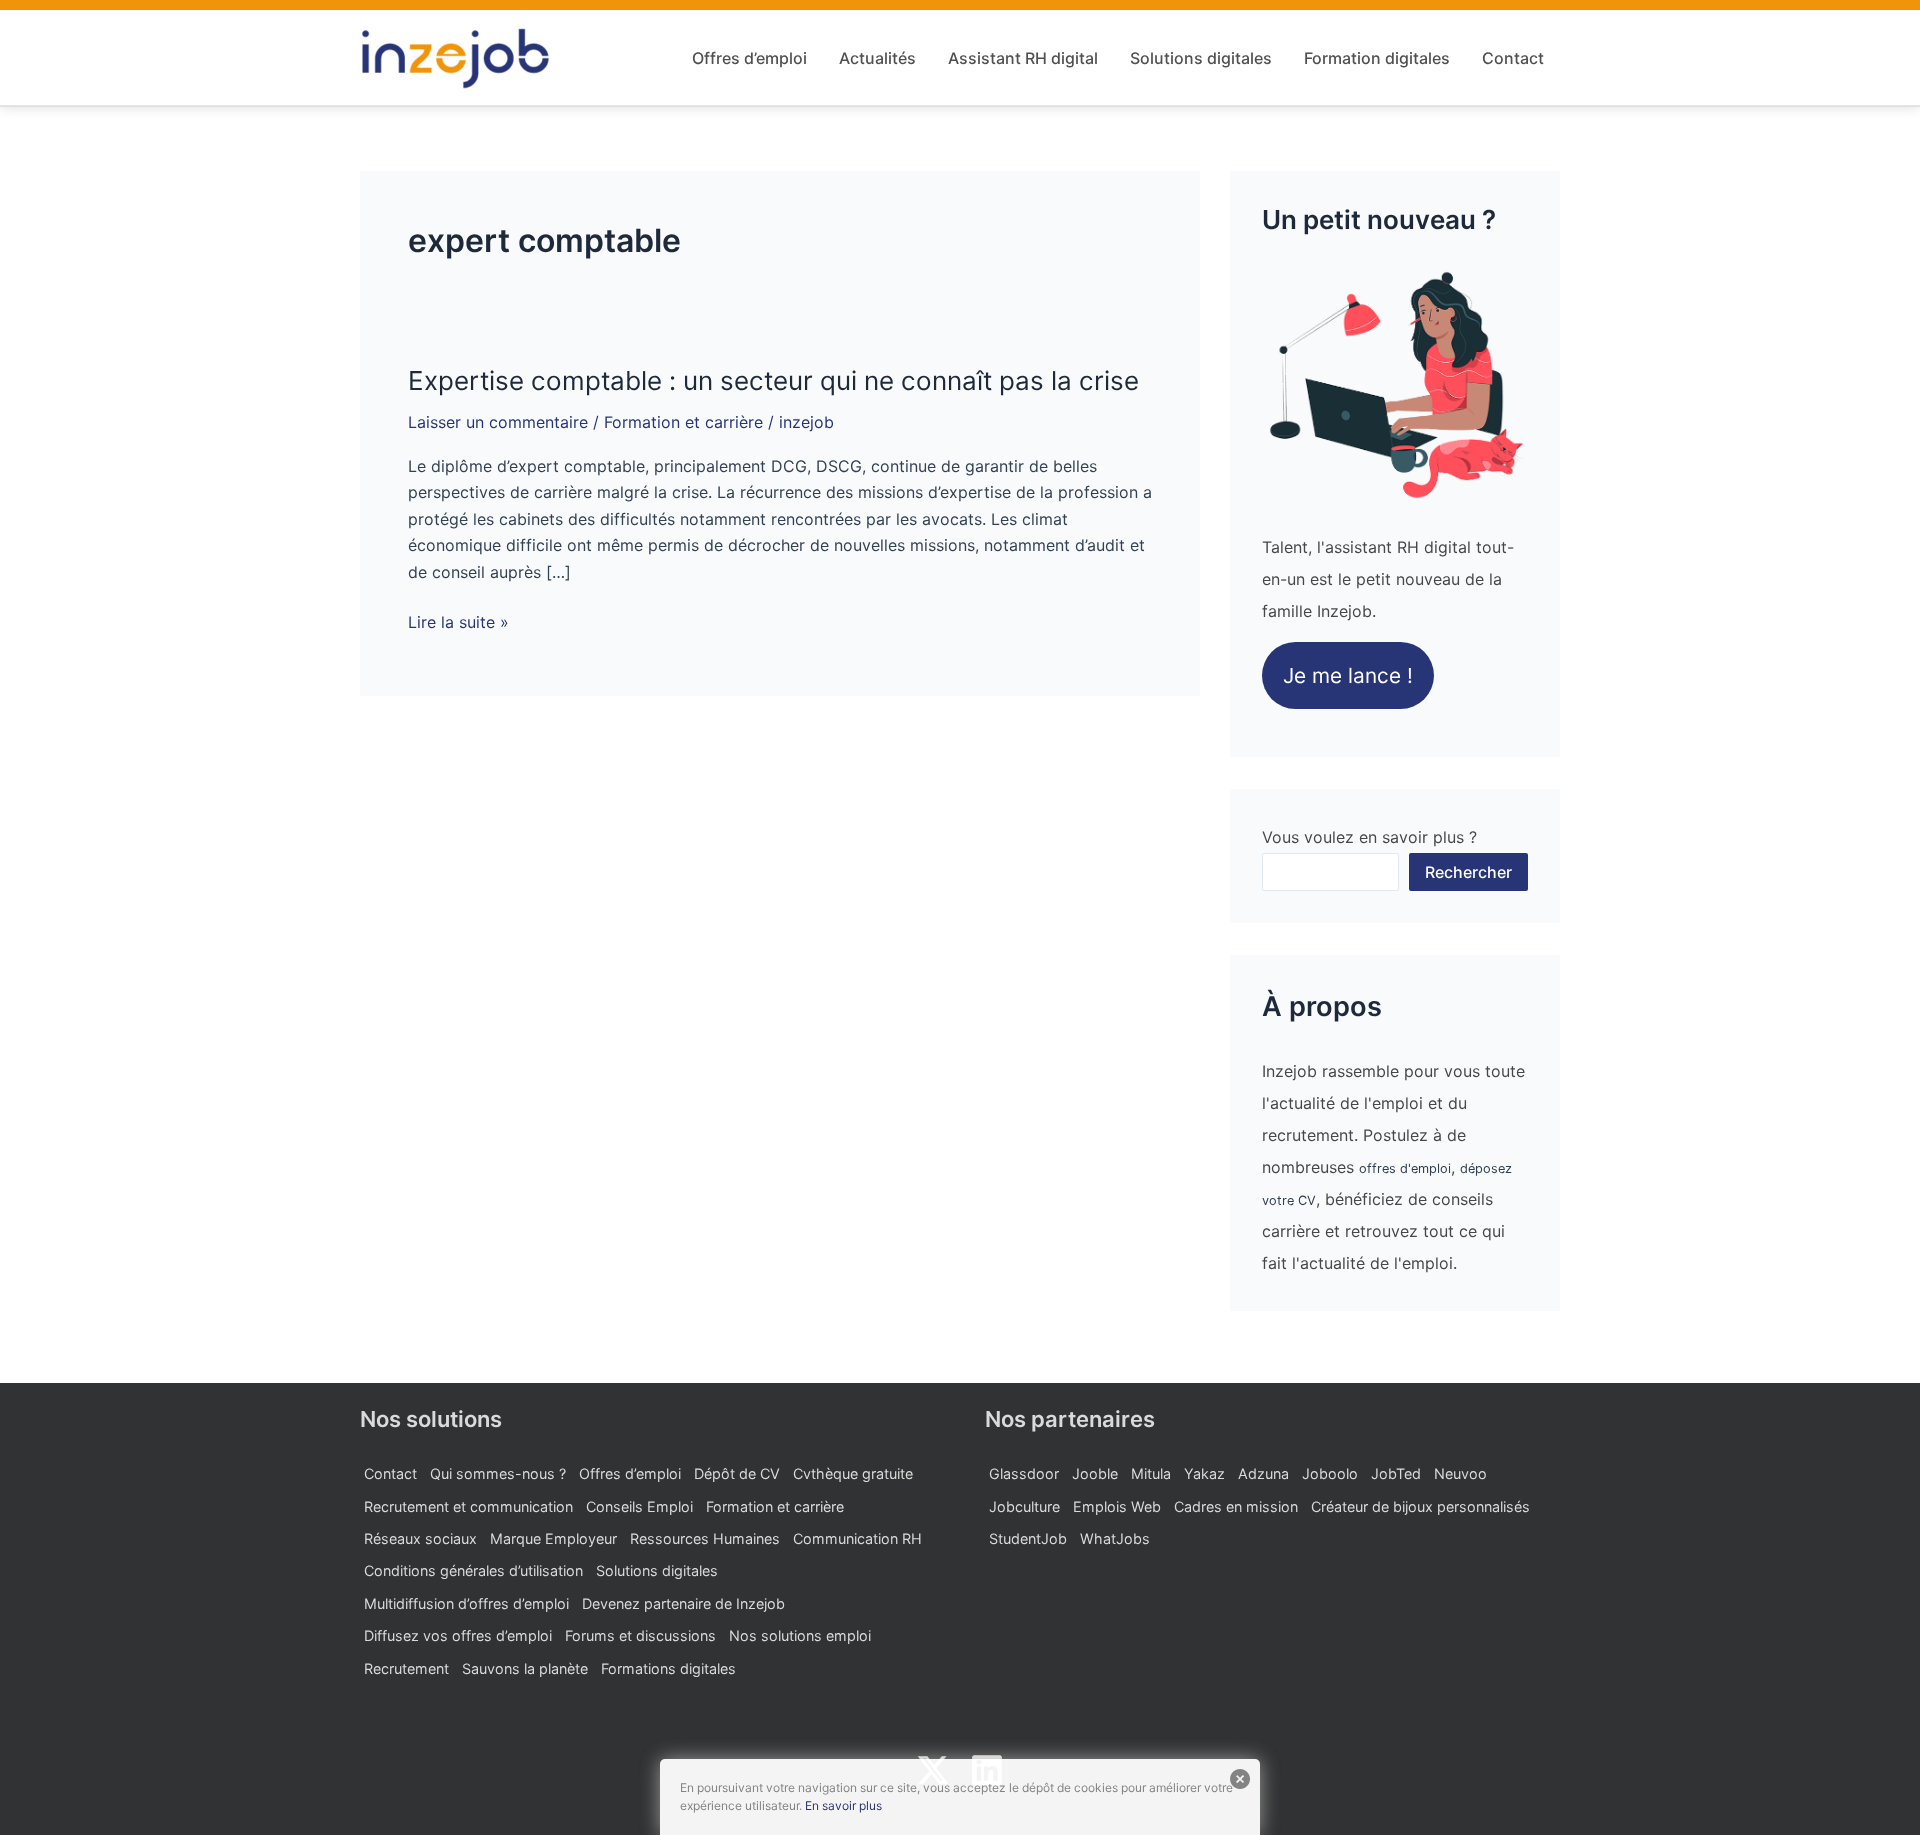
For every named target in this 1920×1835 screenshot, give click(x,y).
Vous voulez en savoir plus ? (1369, 837)
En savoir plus (843, 1805)
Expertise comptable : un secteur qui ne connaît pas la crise (773, 380)
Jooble (1095, 1473)
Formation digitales (1377, 58)
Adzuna (1263, 1473)
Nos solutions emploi (800, 1635)
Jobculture (1024, 1506)
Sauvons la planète (525, 1668)
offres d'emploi (1405, 1168)
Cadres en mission (1236, 1506)
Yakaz (1204, 1473)
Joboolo (1330, 1473)
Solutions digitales (1201, 58)
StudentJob (1028, 1538)
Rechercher (1468, 872)
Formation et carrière (683, 422)
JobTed (1396, 1473)
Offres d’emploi (749, 58)
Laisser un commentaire (498, 422)
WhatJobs (1115, 1538)
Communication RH (857, 1538)
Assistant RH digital (1023, 58)
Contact (1513, 58)
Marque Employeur (553, 1538)
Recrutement (406, 1668)
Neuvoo (1460, 1473)
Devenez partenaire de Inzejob (683, 1603)
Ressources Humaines (705, 1538)
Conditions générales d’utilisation (473, 1570)
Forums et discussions (640, 1635)
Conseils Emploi (639, 1506)
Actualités (877, 58)
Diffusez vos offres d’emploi (458, 1635)
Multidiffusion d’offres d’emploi (466, 1603)
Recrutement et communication (468, 1506)
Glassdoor (1024, 1473)
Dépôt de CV (737, 1473)
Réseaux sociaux (420, 1538)
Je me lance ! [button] (1348, 675)
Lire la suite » (458, 622)
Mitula (1151, 1473)
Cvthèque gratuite (853, 1473)
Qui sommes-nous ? (498, 1473)
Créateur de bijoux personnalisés (1420, 1506)
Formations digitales (668, 1668)
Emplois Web (1117, 1506)
